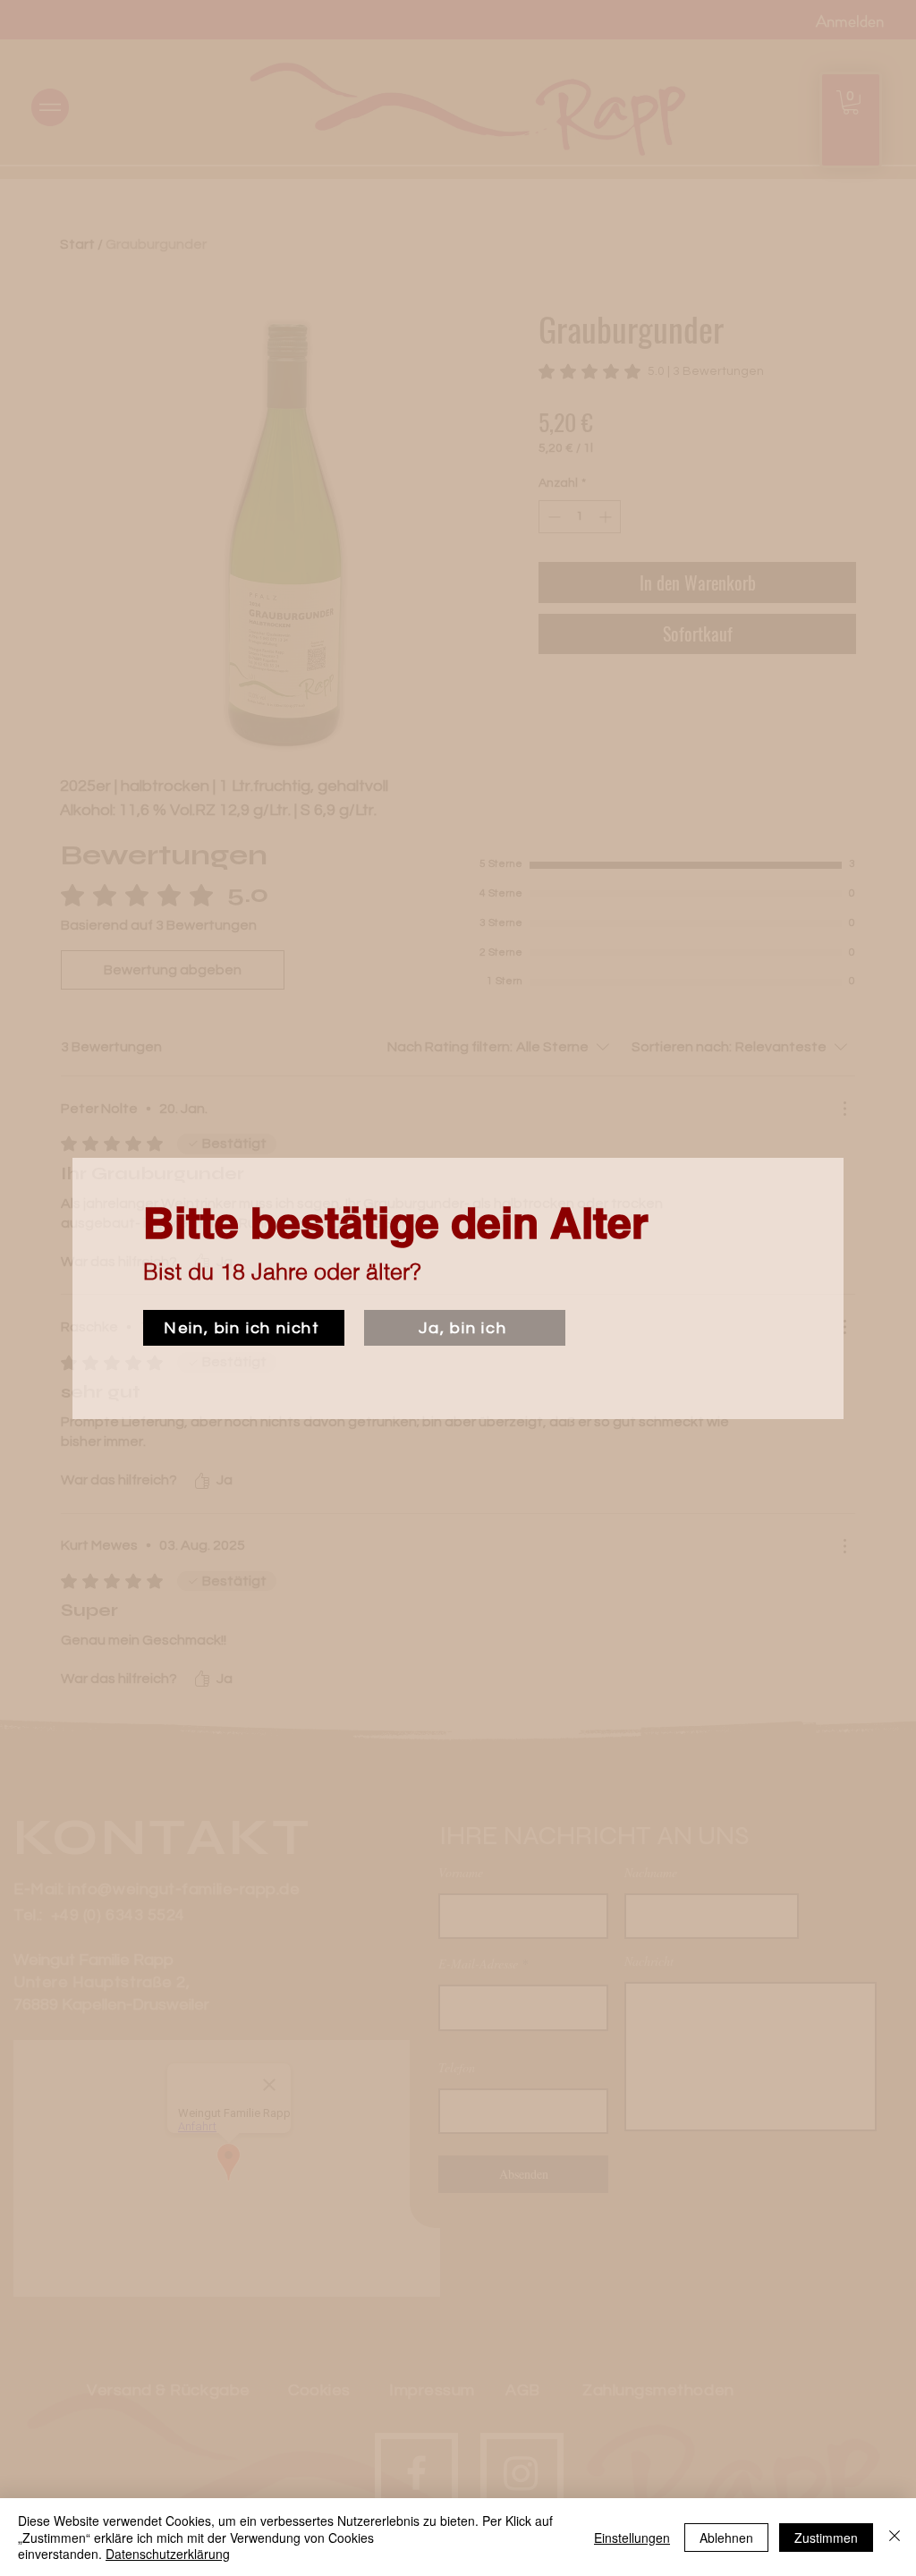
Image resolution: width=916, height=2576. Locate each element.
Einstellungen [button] (632, 2538)
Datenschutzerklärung (168, 2554)
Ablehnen (726, 2538)
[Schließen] (895, 2537)
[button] (244, 1328)
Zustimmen (826, 2538)
